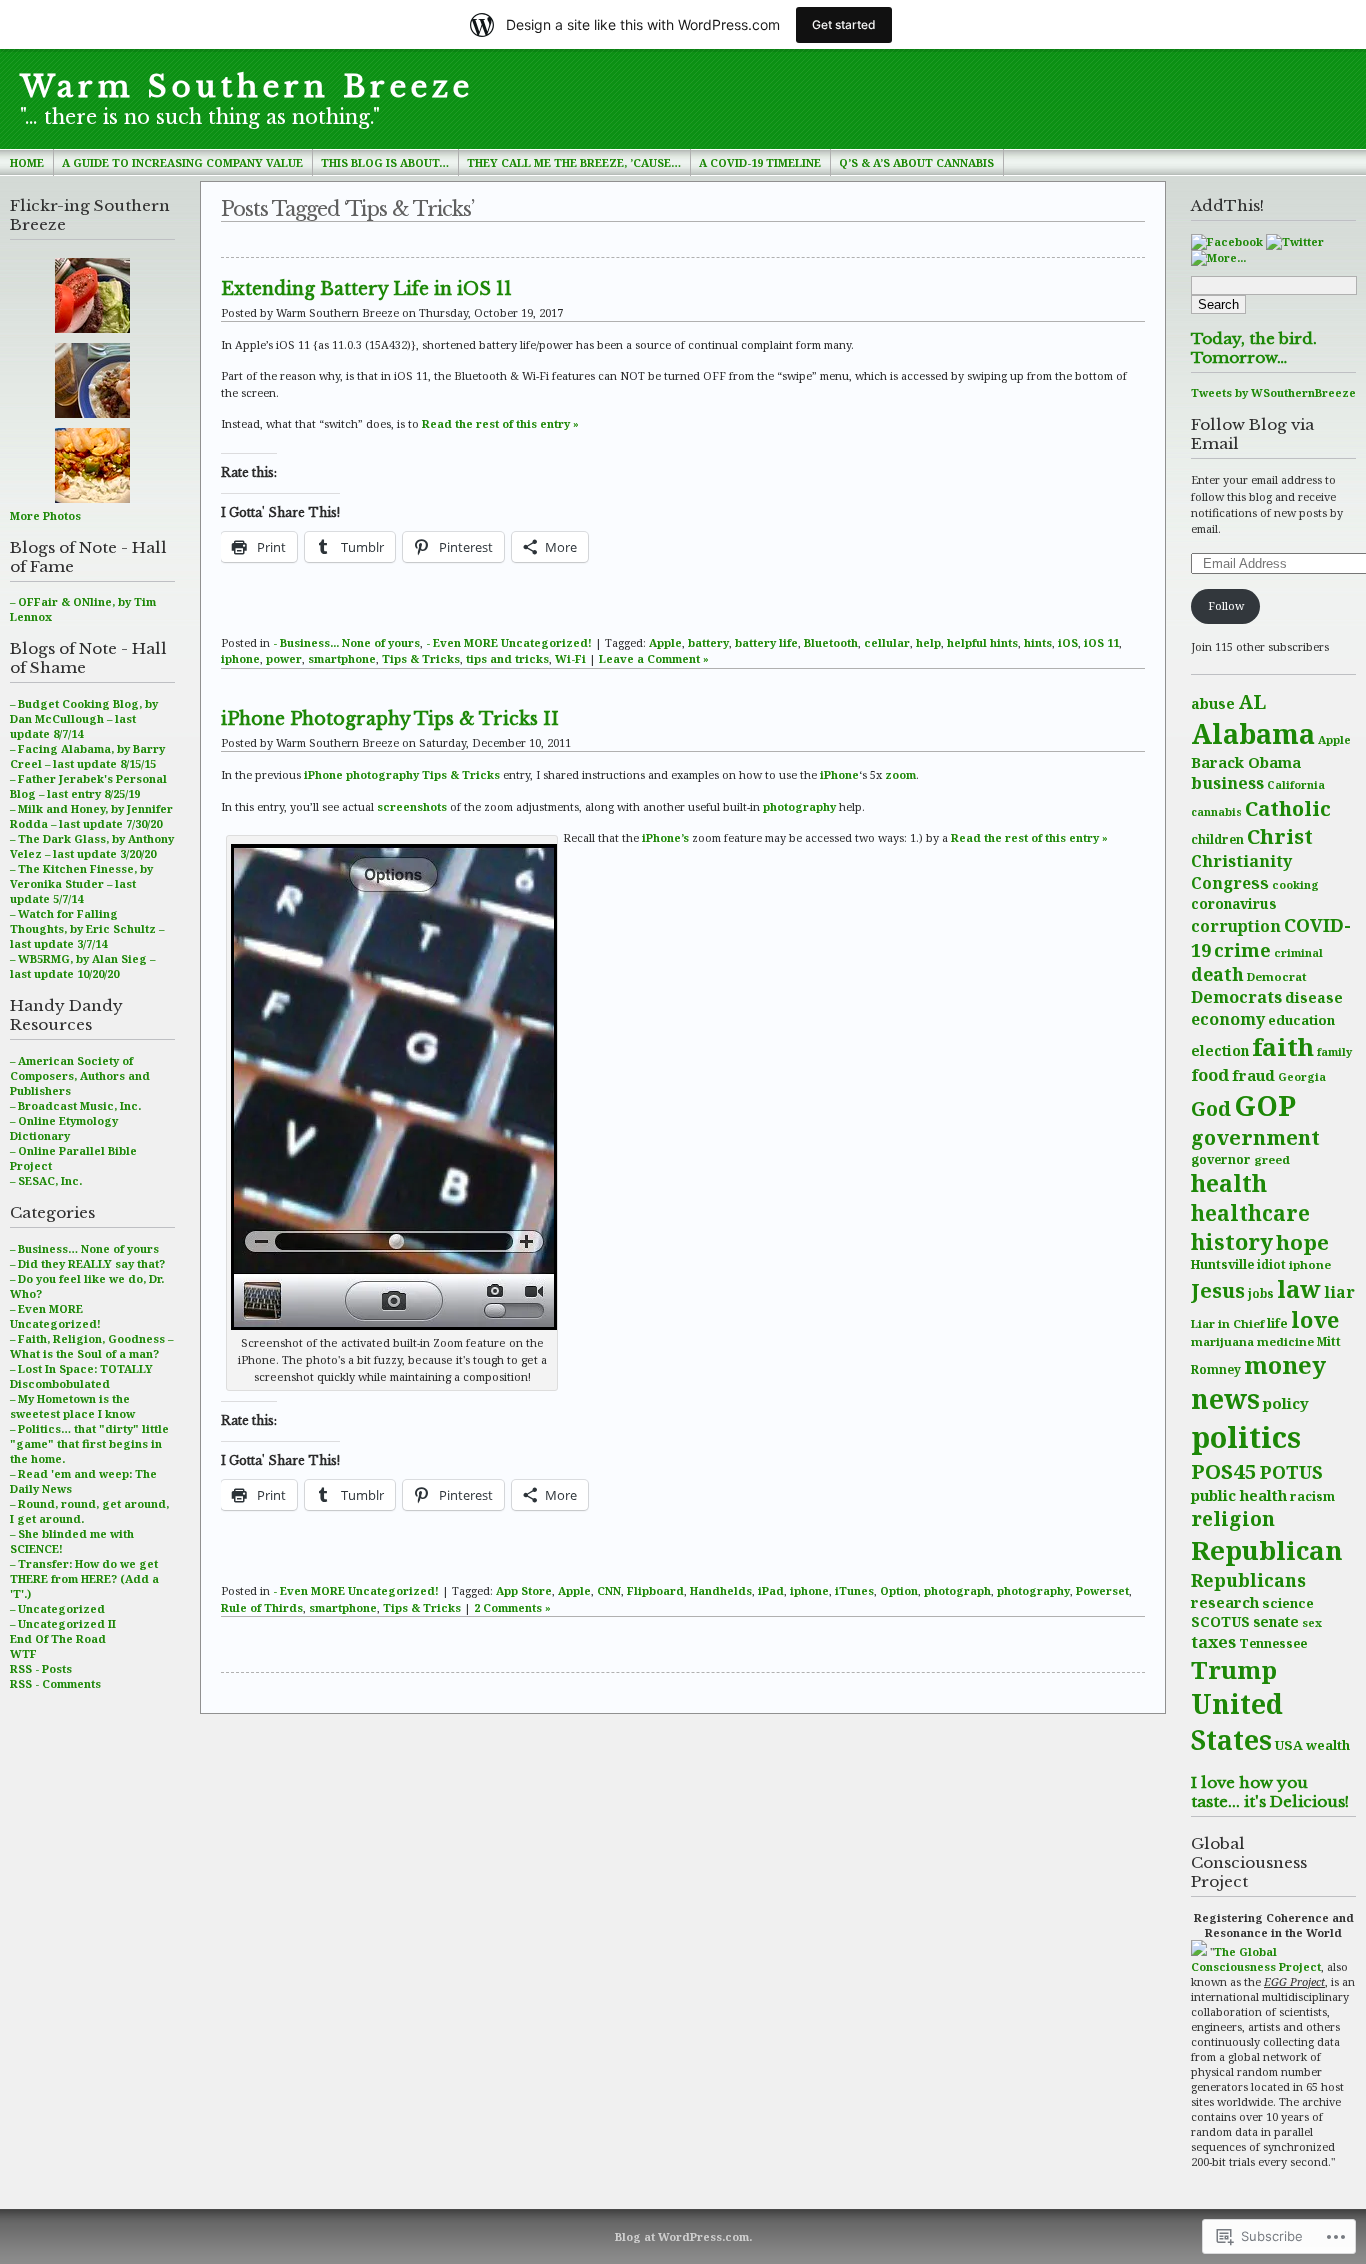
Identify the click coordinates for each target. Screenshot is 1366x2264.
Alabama (1253, 733)
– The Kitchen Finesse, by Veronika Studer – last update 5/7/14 (81, 883)
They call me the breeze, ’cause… (574, 162)
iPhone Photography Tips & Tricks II (390, 719)
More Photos (45, 515)
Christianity (1241, 861)
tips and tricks (507, 658)
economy (1228, 1019)
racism (1312, 1496)
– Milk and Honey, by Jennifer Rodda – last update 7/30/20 (91, 816)
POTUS (1291, 1472)
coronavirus (1233, 903)
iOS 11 (1101, 642)
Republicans (1248, 1580)
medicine (1285, 1341)
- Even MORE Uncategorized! (509, 642)
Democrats (1236, 997)
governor (1221, 1159)
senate (1276, 1621)
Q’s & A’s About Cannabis (916, 162)
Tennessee (1273, 1643)
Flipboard (655, 1590)
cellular (887, 642)
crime (1242, 949)
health (1229, 1183)
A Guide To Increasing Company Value (182, 162)
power (284, 658)
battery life (766, 642)
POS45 (1224, 1471)
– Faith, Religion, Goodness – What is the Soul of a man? (91, 1346)
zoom (900, 774)
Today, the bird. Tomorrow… (1254, 348)
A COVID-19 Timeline (760, 162)
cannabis (1216, 812)
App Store (524, 1590)
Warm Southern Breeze (247, 87)
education (1301, 1020)
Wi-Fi (570, 658)
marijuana (1222, 1341)
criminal (1298, 952)
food (1210, 1074)
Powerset (1102, 1590)
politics (1246, 1437)
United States (1237, 1722)
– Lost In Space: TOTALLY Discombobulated (81, 1376)
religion (1233, 1518)
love (1315, 1319)
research (1225, 1602)
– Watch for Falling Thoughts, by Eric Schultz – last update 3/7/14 (87, 928)
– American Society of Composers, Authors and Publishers (80, 1075)
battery (708, 642)
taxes (1213, 1642)
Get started (844, 24)
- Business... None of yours (346, 642)
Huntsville (1222, 1264)
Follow (1226, 605)
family (1334, 1051)
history (1232, 1241)
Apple (1334, 739)
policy (1286, 1403)
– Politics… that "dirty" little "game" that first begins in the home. (89, 1443)
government (1255, 1137)
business (1227, 783)
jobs (1261, 1293)
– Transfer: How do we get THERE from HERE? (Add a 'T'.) (84, 1578)
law (1299, 1289)
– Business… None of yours (84, 1248)
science (1288, 1603)
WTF (23, 1653)
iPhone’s (665, 837)
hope (1302, 1242)
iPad (771, 1590)
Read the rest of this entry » (500, 423)
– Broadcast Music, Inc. (75, 1105)
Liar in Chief (1227, 1323)
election (1220, 1050)
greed (1272, 1159)
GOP (1265, 1105)
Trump (1234, 1669)
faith (1283, 1046)
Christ (1280, 836)
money (1285, 1365)
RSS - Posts (41, 1668)
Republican (1267, 1550)
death (1217, 974)
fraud (1253, 1075)
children (1217, 839)
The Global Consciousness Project (1256, 1959)
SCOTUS (1220, 1621)
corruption (1236, 926)
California (1296, 785)
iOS (1068, 642)
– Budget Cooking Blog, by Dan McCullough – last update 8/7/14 (84, 718)
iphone (1310, 1264)
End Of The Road (58, 1638)
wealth (1328, 1745)
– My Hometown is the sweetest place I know (72, 1406)
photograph (957, 1590)
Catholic (1288, 808)
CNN (609, 1590)
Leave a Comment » (654, 658)
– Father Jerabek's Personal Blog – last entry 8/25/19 (88, 786)
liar (1339, 1292)
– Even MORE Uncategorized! (55, 1316)
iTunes (854, 1590)
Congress (1230, 883)
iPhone (839, 774)
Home (27, 162)
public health (1239, 1495)
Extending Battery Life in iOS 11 (366, 289)
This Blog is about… (385, 162)
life (1277, 1323)
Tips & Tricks (421, 658)
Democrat (1277, 976)
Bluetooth (831, 642)
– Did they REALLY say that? (87, 1263)
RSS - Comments (55, 1683)
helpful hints (982, 642)
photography (799, 806)
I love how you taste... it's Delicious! (1270, 1792)
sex (1312, 1622)
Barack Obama (1246, 762)
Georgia (1302, 1076)
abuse (1213, 703)
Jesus (1218, 1290)
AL (1252, 701)
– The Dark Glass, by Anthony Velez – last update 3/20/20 (92, 846)
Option (899, 1590)
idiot (1271, 1264)
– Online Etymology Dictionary (64, 1128)
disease (1314, 997)
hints (1038, 642)
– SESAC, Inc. (46, 1180)
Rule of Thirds (262, 1607)
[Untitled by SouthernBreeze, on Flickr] (394, 1329)
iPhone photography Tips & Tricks (402, 774)
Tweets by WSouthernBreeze (1273, 392)
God (1211, 1108)
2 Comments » (512, 1607)
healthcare (1250, 1213)
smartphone (342, 658)
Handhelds (721, 1590)
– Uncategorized (57, 1608)
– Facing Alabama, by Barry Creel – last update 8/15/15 (87, 756)
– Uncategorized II (63, 1623)
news (1225, 1399)
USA (1289, 1745)
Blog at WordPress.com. (683, 2236)
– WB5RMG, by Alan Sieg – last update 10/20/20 (82, 966)
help (928, 642)
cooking (1295, 884)
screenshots (412, 806)
